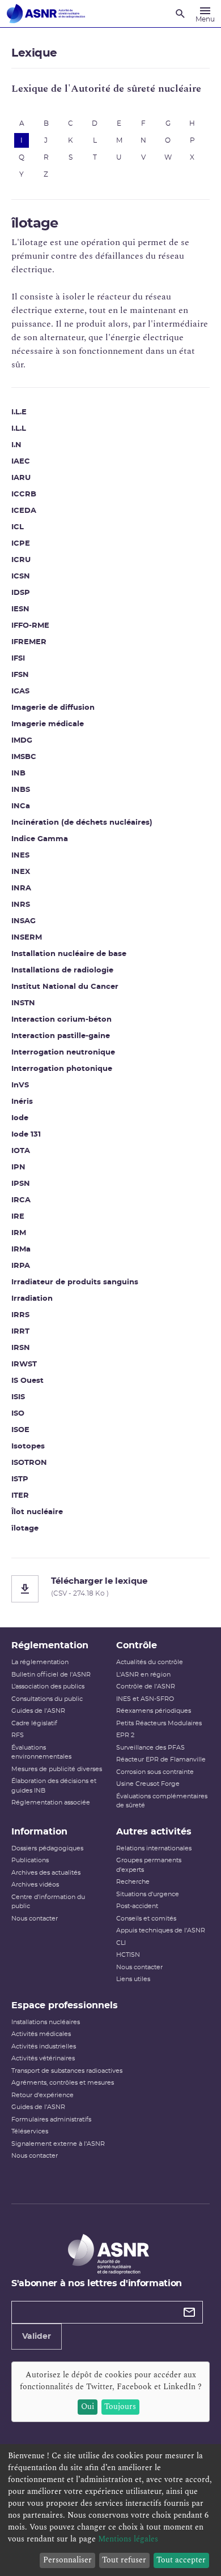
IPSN (21, 1184)
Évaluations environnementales (41, 1752)
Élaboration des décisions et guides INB (54, 1786)
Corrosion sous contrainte (155, 1772)
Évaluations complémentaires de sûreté (162, 1801)
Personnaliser (67, 2560)
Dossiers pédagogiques (47, 1848)
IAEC (21, 462)
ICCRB (24, 494)
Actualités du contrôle (150, 1662)
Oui (88, 2406)
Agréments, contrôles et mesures (63, 2083)
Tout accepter (181, 2560)
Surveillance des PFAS (150, 1748)
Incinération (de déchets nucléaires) (82, 823)
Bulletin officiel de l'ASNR (51, 1675)
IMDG (22, 741)
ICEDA (24, 511)
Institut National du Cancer (65, 987)
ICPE (21, 544)
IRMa (21, 1250)
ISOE (20, 1430)
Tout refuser (124, 2560)
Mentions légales (128, 2539)
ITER (20, 1496)
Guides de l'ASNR (38, 1711)
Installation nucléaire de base (69, 954)
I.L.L (19, 429)
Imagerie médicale (48, 724)
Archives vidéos (35, 1885)
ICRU (21, 560)
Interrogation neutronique (63, 1053)
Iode (20, 1118)
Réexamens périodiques (154, 1711)
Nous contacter (35, 1919)
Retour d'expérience (42, 2095)
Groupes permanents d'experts (149, 1865)
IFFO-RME (30, 626)
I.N (16, 445)
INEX (21, 872)
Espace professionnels (65, 2005)
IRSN (21, 1348)
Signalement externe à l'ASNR (58, 2144)
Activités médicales (41, 2034)
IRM (19, 1233)
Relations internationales (154, 1848)
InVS (20, 1085)
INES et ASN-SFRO (145, 1699)
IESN (20, 609)
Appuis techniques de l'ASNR (161, 1930)
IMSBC (24, 757)
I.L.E (19, 412)
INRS (21, 905)
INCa (21, 806)
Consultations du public (47, 1699)
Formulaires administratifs (51, 2119)
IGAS (20, 691)
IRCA (21, 1200)
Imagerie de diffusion (53, 708)
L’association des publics (48, 1686)
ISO (18, 1414)
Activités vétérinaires (43, 2058)
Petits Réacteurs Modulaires (159, 1723)
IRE (18, 1217)
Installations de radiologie (62, 970)
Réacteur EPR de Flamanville (161, 1760)
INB (18, 773)
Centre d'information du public (48, 1902)
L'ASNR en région (143, 1675)
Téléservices (30, 2131)
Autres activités (154, 1832)
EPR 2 (125, 1735)
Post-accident (137, 1906)
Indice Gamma (40, 839)
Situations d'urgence (148, 1894)
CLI (121, 1943)
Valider (37, 2337)
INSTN (23, 1003)
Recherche (133, 1882)
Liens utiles (133, 1979)
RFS (18, 1735)
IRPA (21, 1266)
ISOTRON (29, 1463)
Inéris (22, 1102)
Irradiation (32, 1299)
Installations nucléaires (46, 2022)
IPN (18, 1167)
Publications (30, 1860)
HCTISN (128, 1955)
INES (20, 856)
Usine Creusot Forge (148, 1784)
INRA (21, 888)
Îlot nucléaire (37, 1512)
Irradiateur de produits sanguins (75, 1282)
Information (39, 1832)
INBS (21, 790)
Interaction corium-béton (61, 1020)
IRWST (24, 1364)
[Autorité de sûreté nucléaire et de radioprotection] (46, 14)
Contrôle (137, 1645)
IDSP (21, 593)
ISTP (20, 1479)
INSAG (24, 921)
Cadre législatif (34, 1723)
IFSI (18, 659)
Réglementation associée (51, 1803)
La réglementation (40, 1662)
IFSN (20, 675)
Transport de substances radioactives (67, 2071)
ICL (18, 527)
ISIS (18, 1397)
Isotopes (28, 1446)
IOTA (21, 1151)
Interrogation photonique (62, 1069)
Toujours (120, 2406)
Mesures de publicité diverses (57, 1769)
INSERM (27, 938)
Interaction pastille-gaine (61, 1036)
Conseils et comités (146, 1919)
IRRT (20, 1332)
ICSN (21, 577)
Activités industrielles (44, 2046)
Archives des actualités (46, 1873)
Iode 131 (26, 1135)
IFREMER (29, 642)
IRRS (20, 1315)
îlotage (25, 1529)
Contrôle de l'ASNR (146, 1686)
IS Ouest (27, 1381)
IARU (21, 478)
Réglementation (50, 1645)
